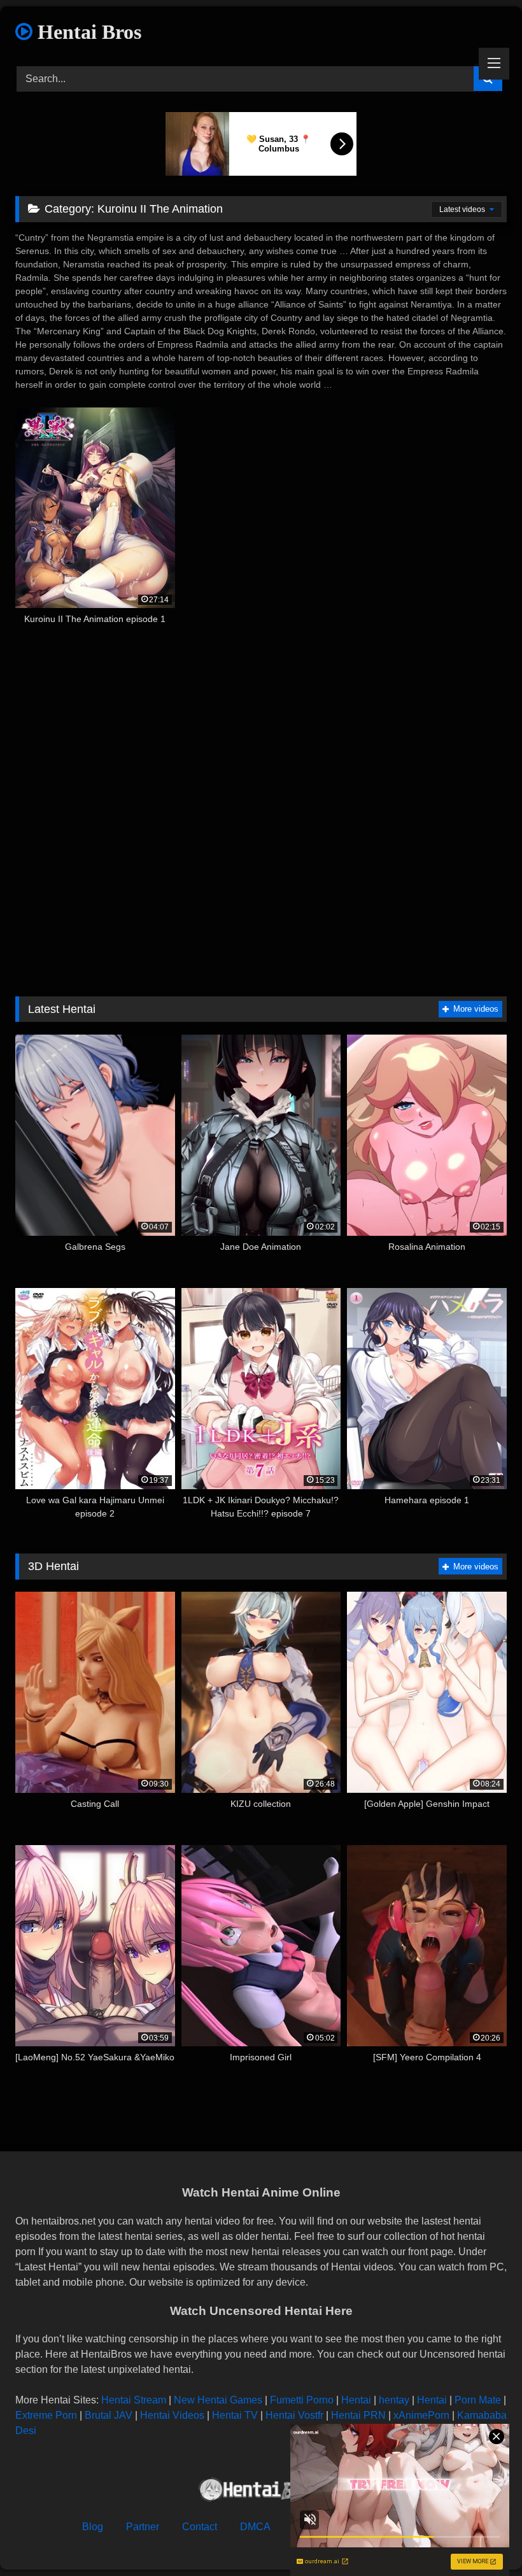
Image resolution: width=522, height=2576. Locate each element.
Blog (93, 2527)
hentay (394, 2400)
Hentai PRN (358, 2415)
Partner (143, 2527)
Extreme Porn (46, 2415)
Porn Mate (478, 2400)
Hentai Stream (134, 2400)
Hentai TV (235, 2415)
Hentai (356, 2400)
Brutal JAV (109, 2415)
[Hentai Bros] (261, 2492)
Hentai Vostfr (294, 2415)
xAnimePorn (421, 2415)
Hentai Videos (172, 2415)
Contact (200, 2527)
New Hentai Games (218, 2400)
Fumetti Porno (302, 2400)
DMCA (255, 2527)
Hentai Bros (87, 32)
